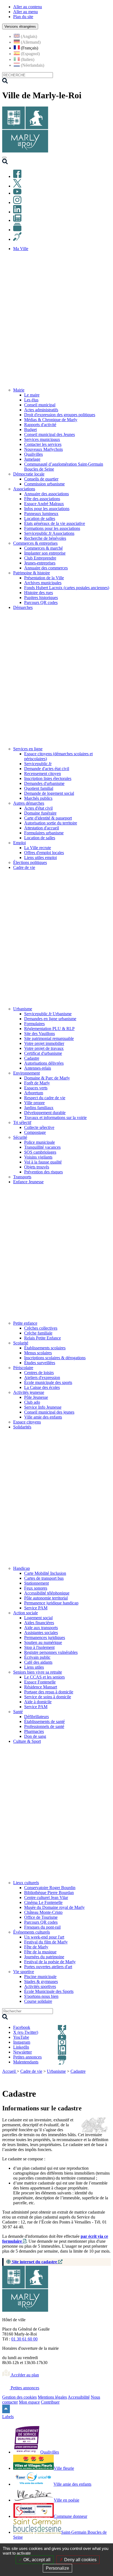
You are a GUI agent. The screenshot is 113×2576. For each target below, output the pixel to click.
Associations (24, 489)
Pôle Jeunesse (36, 1397)
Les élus (31, 400)
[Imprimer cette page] (76, 2078)
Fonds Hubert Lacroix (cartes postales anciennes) (67, 588)
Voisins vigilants (38, 1157)
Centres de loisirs (39, 1373)
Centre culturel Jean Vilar (46, 1897)
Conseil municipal (40, 405)
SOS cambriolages (40, 1152)
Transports (22, 1177)
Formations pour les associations (52, 528)
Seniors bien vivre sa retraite (38, 1672)
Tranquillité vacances (42, 1147)
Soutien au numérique (43, 1642)
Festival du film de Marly (46, 1942)
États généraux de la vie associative (55, 523)
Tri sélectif (22, 1122)
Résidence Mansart (41, 1687)
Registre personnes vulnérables (51, 1652)
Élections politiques (30, 862)
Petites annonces (24, 2388)
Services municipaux (42, 439)
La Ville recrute (38, 848)
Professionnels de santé (44, 1726)
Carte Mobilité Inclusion (45, 1573)
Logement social (38, 1618)
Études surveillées (40, 1363)
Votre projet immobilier (44, 1043)
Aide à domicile (38, 1702)
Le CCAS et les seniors (44, 1677)
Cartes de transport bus (44, 1578)
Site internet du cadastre (34, 2262)
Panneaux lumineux (41, 514)
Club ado (32, 1402)
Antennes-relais (38, 1068)
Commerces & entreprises (35, 543)
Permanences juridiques (45, 1637)
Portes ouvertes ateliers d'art (48, 1967)
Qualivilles (33, 454)
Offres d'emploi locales (44, 853)
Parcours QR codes (41, 602)
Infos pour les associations (47, 509)
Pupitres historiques (41, 598)
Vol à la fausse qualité (43, 1162)
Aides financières (39, 1623)
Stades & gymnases (41, 1981)
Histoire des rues (39, 593)
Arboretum (34, 1093)
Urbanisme (23, 1009)
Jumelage (32, 459)
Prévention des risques (43, 1172)
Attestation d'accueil (42, 828)
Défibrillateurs (36, 1717)
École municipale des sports (48, 1382)
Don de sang (35, 1736)
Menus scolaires (38, 1353)
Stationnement (36, 1583)
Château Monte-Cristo (43, 1912)
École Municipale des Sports (49, 1991)
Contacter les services (43, 444)
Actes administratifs (41, 410)
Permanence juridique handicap (51, 1603)
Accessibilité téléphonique (47, 1593)
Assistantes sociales (41, 1633)
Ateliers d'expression (42, 1377)
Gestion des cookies (19, 2397)
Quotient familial (39, 788)
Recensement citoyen (43, 774)
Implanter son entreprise (45, 553)
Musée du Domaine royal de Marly (54, 1907)
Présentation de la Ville (44, 578)
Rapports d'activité (40, 425)
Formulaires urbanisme (44, 833)
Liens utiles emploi (40, 858)
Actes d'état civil (38, 808)
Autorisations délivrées (44, 1063)
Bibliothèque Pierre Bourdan (49, 1893)
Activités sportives (40, 1986)
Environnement (26, 1073)
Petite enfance (25, 1323)
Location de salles (40, 518)
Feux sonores (36, 1588)
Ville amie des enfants (43, 1417)
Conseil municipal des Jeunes (50, 434)
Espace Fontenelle (40, 1682)
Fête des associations (42, 499)
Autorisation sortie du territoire (51, 823)
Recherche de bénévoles (45, 538)
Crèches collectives (41, 1328)
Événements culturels (32, 1932)
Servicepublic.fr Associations (49, 533)
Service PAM (36, 1608)
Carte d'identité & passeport (48, 818)
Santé (18, 1712)
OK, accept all (36, 2560)
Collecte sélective (39, 1127)
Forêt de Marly (37, 1083)
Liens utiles (34, 1667)
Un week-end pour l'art (44, 1937)
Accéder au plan (24, 2375)
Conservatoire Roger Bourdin (50, 1888)
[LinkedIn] (17, 212)
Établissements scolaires (45, 1348)
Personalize (57, 2568)
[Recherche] (5, 163)
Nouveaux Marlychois (43, 449)
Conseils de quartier (41, 479)
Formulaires (34, 1024)
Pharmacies (34, 1731)
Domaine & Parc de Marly (47, 1078)
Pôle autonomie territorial (46, 1598)
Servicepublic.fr (38, 764)
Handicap (22, 1568)
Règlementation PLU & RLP (49, 1029)
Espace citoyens (27, 1422)
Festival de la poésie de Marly (50, 1962)
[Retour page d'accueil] (25, 151)
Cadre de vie (31, 2071)
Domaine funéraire (40, 813)
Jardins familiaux (39, 1108)
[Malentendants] (17, 239)
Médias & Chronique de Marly (51, 420)
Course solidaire (38, 2001)
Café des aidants (38, 1662)
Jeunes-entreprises (40, 563)
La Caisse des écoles (42, 1387)
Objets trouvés (37, 1167)
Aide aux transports (41, 1628)
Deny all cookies (80, 2560)
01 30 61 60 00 (24, 2339)
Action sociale (26, 1613)
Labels (8, 2417)
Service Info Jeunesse (43, 1407)
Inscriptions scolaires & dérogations (55, 1358)
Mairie (19, 390)
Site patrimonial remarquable (49, 1038)
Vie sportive (24, 1972)
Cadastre (32, 1058)
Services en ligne (28, 749)
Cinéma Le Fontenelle (43, 1902)
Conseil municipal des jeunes (49, 1412)
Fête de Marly (36, 1947)
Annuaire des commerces (46, 568)
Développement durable (45, 1113)
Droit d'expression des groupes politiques (60, 415)
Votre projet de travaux (44, 1048)
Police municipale (39, 1142)
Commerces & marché (43, 548)
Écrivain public (37, 1657)
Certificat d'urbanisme (43, 1053)
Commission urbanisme (44, 484)
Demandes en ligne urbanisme (50, 1019)
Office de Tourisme (41, 1917)
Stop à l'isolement (39, 1647)
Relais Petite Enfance (43, 1338)
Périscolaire (23, 1368)
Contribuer (50, 2402)
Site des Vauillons (39, 1034)
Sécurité (20, 1137)
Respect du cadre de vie (45, 1098)
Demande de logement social (49, 793)
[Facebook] (17, 176)
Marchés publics (38, 798)
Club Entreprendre (40, 558)
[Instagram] (17, 202)
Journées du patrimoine (44, 1957)
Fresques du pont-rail (42, 1927)
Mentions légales (52, 2397)
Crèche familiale (38, 1333)
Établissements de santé (44, 1721)
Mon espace (29, 2402)
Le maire (32, 395)
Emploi (19, 843)
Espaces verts (36, 1088)
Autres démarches (29, 803)
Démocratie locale (29, 474)
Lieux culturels (26, 1883)
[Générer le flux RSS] (88, 2078)
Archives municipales (43, 583)
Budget (30, 430)
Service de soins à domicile (48, 1697)
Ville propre (34, 1103)
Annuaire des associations (46, 494)
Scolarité (21, 1343)
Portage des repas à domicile (49, 1692)
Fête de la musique (40, 1952)
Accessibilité (79, 2397)
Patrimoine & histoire (32, 573)
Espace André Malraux (44, 504)
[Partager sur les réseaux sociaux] (108, 2078)
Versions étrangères (20, 26)
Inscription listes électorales (48, 778)
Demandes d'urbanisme (44, 783)
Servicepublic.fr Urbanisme (48, 1014)
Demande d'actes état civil (47, 769)
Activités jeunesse (29, 1392)
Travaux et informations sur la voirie (55, 1118)
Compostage (35, 1132)
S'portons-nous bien (41, 1996)
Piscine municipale (40, 1977)
